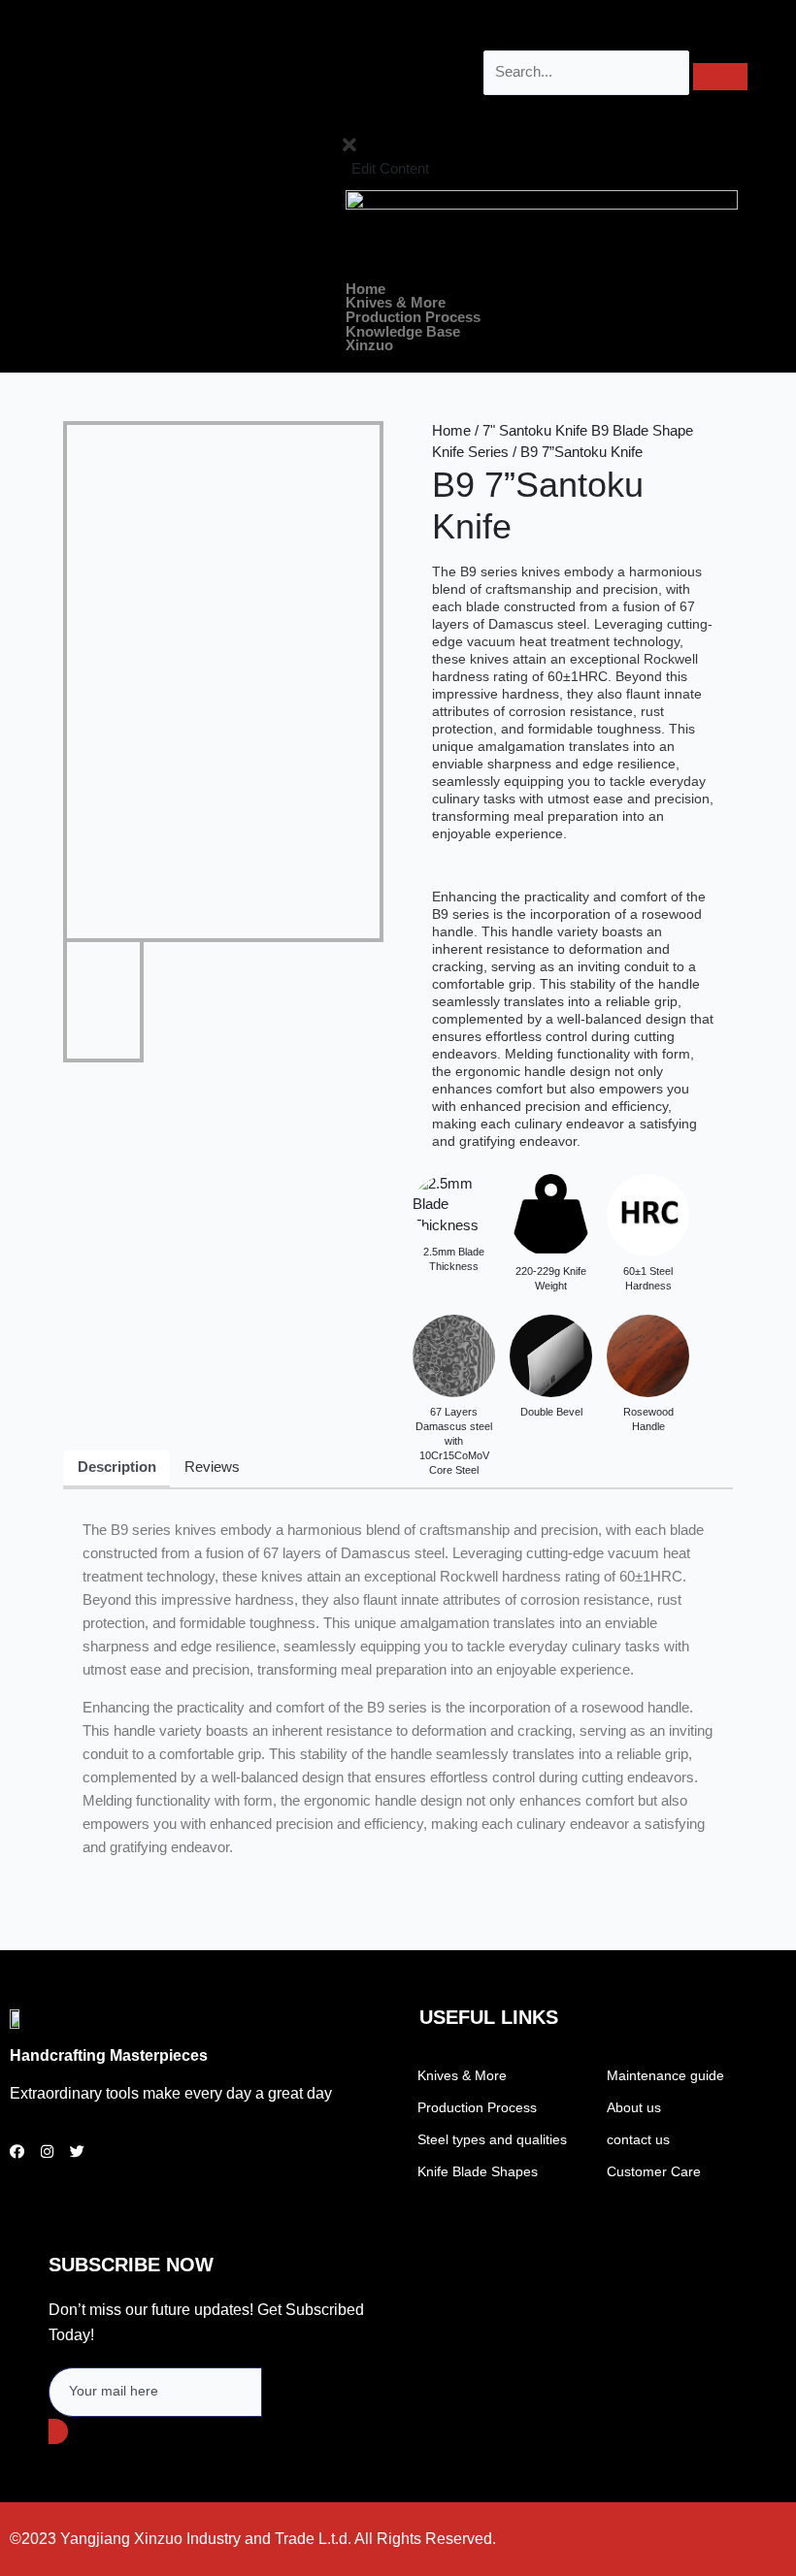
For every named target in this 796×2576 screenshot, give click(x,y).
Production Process (413, 318)
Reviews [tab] (212, 1467)
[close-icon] (349, 148)
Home (365, 290)
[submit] (58, 2431)
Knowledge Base (403, 332)
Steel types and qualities (492, 2139)
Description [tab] (117, 1467)
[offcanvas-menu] (343, 120)
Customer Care (654, 2171)
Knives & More (396, 303)
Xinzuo (369, 346)
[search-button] (720, 77)
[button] (542, 303)
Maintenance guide (665, 2075)
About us (634, 2107)
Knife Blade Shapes (478, 2171)
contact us (638, 2139)
